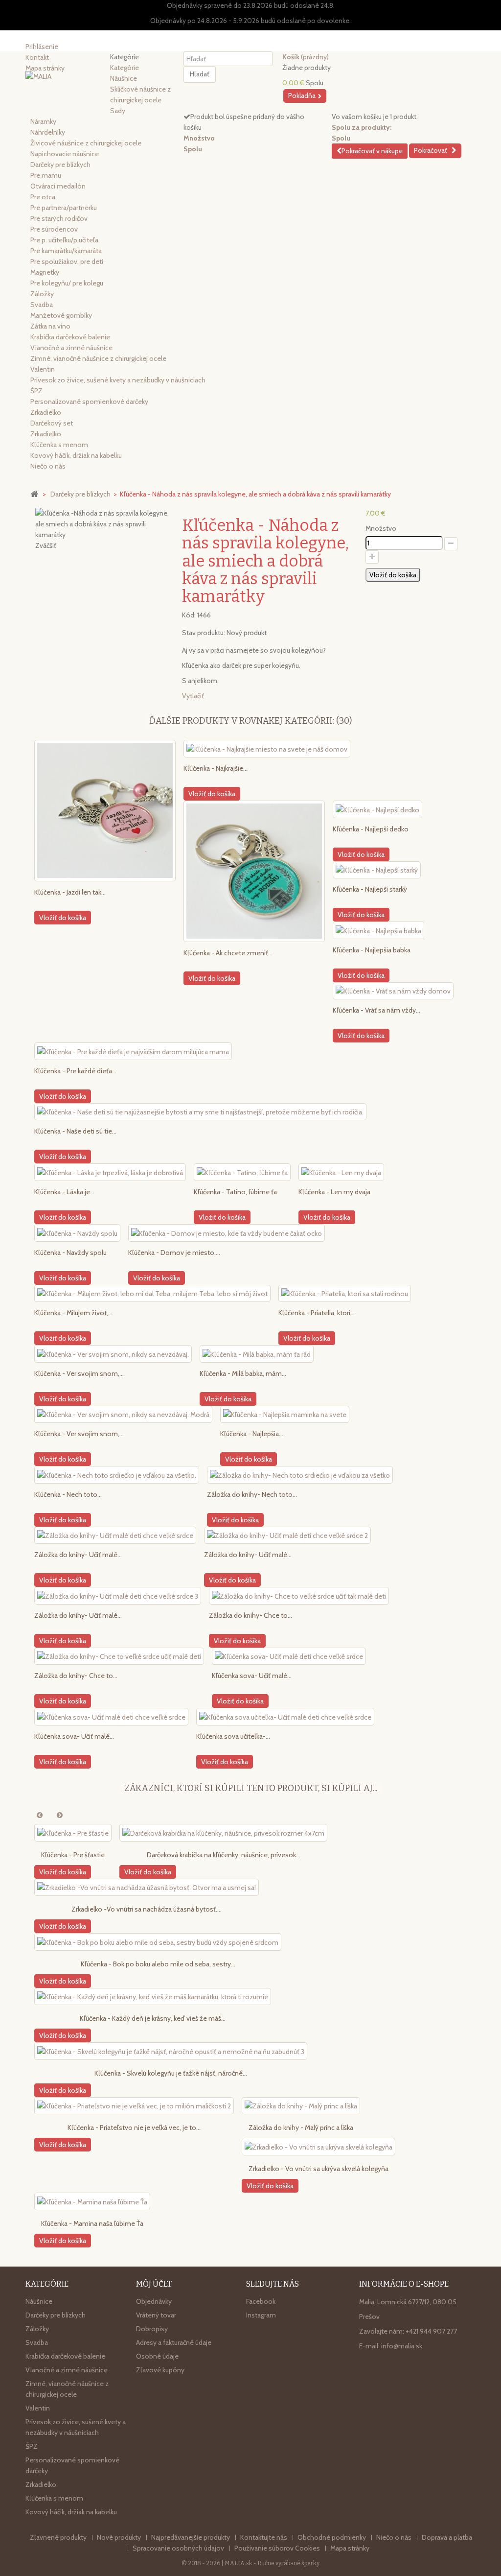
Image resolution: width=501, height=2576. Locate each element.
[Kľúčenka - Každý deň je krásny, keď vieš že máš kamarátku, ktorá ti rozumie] (153, 1997)
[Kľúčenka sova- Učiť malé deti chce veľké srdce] (289, 1656)
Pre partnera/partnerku (64, 208)
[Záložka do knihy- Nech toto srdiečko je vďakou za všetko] (300, 1475)
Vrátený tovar (156, 2315)
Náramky (43, 121)
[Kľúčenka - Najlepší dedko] (377, 809)
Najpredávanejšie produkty (191, 2537)
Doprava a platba (447, 2537)
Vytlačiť (193, 696)
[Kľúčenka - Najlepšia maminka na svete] (285, 1415)
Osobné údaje (157, 2356)
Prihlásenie (42, 47)
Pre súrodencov (54, 229)
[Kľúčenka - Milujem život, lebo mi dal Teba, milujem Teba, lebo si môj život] (152, 1294)
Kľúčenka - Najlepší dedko (371, 829)
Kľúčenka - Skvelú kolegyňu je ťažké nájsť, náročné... (171, 2073)
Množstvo (381, 528)
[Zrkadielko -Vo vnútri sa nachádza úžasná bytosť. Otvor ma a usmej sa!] (147, 1888)
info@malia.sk (402, 2346)
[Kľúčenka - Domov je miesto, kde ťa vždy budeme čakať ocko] (227, 1233)
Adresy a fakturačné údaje (174, 2342)
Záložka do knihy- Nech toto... (252, 1494)
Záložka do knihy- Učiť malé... (78, 1555)
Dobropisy (152, 2329)
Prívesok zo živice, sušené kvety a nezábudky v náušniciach (118, 380)
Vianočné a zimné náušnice (71, 348)
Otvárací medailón (58, 186)
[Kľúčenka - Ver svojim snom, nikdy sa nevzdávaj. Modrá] (123, 1415)
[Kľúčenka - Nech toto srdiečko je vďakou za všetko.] (117, 1475)
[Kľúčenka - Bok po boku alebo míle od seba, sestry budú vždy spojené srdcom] (158, 1942)
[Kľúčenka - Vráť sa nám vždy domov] (393, 991)
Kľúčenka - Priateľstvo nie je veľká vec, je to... (134, 2127)
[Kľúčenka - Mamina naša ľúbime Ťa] (92, 2201)
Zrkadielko (46, 412)
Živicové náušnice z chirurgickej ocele (86, 143)
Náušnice (124, 78)
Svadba (42, 305)
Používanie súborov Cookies (278, 2548)
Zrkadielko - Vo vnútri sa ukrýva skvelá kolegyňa (319, 2169)
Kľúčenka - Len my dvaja (334, 1192)
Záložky (42, 294)
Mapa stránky (350, 2548)
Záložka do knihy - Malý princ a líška (301, 2127)
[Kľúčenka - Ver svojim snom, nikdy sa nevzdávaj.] (113, 1354)
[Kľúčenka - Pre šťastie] (73, 1833)
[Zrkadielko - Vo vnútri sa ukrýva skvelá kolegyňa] (319, 2147)
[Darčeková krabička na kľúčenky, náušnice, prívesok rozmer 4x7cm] (223, 1833)
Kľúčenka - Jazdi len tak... (70, 892)
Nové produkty (120, 2537)
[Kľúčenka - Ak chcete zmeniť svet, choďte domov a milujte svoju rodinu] (254, 871)
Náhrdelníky (48, 132)
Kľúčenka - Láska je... (64, 1192)
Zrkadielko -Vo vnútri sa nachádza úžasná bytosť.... (147, 1909)
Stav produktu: (204, 633)
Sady (118, 111)
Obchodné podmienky (332, 2537)
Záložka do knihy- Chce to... (250, 1615)
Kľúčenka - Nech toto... (68, 1494)
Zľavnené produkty (59, 2537)
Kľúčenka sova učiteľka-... (233, 1736)
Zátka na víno (50, 326)
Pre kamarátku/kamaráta (66, 251)
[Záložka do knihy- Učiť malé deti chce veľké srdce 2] (287, 1536)
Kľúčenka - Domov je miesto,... (174, 1253)
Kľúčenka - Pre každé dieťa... (75, 1071)
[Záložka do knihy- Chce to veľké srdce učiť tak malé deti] (299, 1596)
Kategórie (125, 68)
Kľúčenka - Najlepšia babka (372, 950)
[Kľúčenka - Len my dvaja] (341, 1172)
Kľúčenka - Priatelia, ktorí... (317, 1313)
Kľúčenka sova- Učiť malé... (252, 1676)
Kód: (189, 615)
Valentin (43, 369)
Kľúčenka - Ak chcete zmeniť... (228, 953)
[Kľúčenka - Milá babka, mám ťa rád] (257, 1354)
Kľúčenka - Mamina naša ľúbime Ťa (92, 2223)
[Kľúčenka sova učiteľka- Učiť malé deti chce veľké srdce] (285, 1717)
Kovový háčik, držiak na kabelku (76, 455)
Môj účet (154, 2284)
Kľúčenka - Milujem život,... (73, 1313)
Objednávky (154, 2301)
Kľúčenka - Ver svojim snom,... (79, 1373)
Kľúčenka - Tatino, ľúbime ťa (235, 1192)
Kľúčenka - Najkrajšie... (216, 768)
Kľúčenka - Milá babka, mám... (243, 1373)
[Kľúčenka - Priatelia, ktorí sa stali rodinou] (345, 1294)
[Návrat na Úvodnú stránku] (34, 494)
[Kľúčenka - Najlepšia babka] (378, 930)
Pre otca (43, 197)
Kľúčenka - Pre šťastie (73, 1855)
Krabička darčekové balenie (70, 337)
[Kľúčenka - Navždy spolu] (77, 1233)
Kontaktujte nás (264, 2537)
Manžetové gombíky (61, 315)
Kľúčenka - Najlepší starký (370, 889)
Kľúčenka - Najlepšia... (252, 1434)
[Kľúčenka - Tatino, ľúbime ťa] (242, 1172)
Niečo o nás (48, 466)
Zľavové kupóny (160, 2370)
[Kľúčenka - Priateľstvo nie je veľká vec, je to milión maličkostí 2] (134, 2106)
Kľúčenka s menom (59, 445)
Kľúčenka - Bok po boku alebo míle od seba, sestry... (158, 1964)
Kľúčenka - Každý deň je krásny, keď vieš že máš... (153, 2018)
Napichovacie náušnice (65, 154)
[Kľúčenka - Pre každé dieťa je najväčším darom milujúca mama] (133, 1051)
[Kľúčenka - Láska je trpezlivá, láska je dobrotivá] (110, 1172)
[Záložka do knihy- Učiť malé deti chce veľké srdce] (115, 1536)
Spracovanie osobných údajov (179, 2548)
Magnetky (45, 272)
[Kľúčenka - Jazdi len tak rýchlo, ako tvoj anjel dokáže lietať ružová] (105, 811)
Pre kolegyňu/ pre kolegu (67, 283)
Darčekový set (52, 423)
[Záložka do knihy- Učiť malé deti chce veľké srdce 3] (118, 1596)
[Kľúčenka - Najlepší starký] (377, 870)
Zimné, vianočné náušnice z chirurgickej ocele (98, 358)
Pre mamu (46, 175)
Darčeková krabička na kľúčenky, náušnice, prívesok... (224, 1855)
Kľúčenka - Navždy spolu (70, 1253)
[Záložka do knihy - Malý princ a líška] (301, 2106)
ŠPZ (36, 391)
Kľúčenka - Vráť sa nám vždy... (376, 1010)
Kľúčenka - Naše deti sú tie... (75, 1131)
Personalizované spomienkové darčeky (89, 402)
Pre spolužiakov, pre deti (67, 261)
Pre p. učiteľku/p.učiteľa (64, 240)
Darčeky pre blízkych (60, 165)
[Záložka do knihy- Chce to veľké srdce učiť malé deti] (119, 1656)
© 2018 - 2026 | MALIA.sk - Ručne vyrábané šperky (250, 2563)
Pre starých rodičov (59, 218)
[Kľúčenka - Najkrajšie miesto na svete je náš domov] (267, 749)
